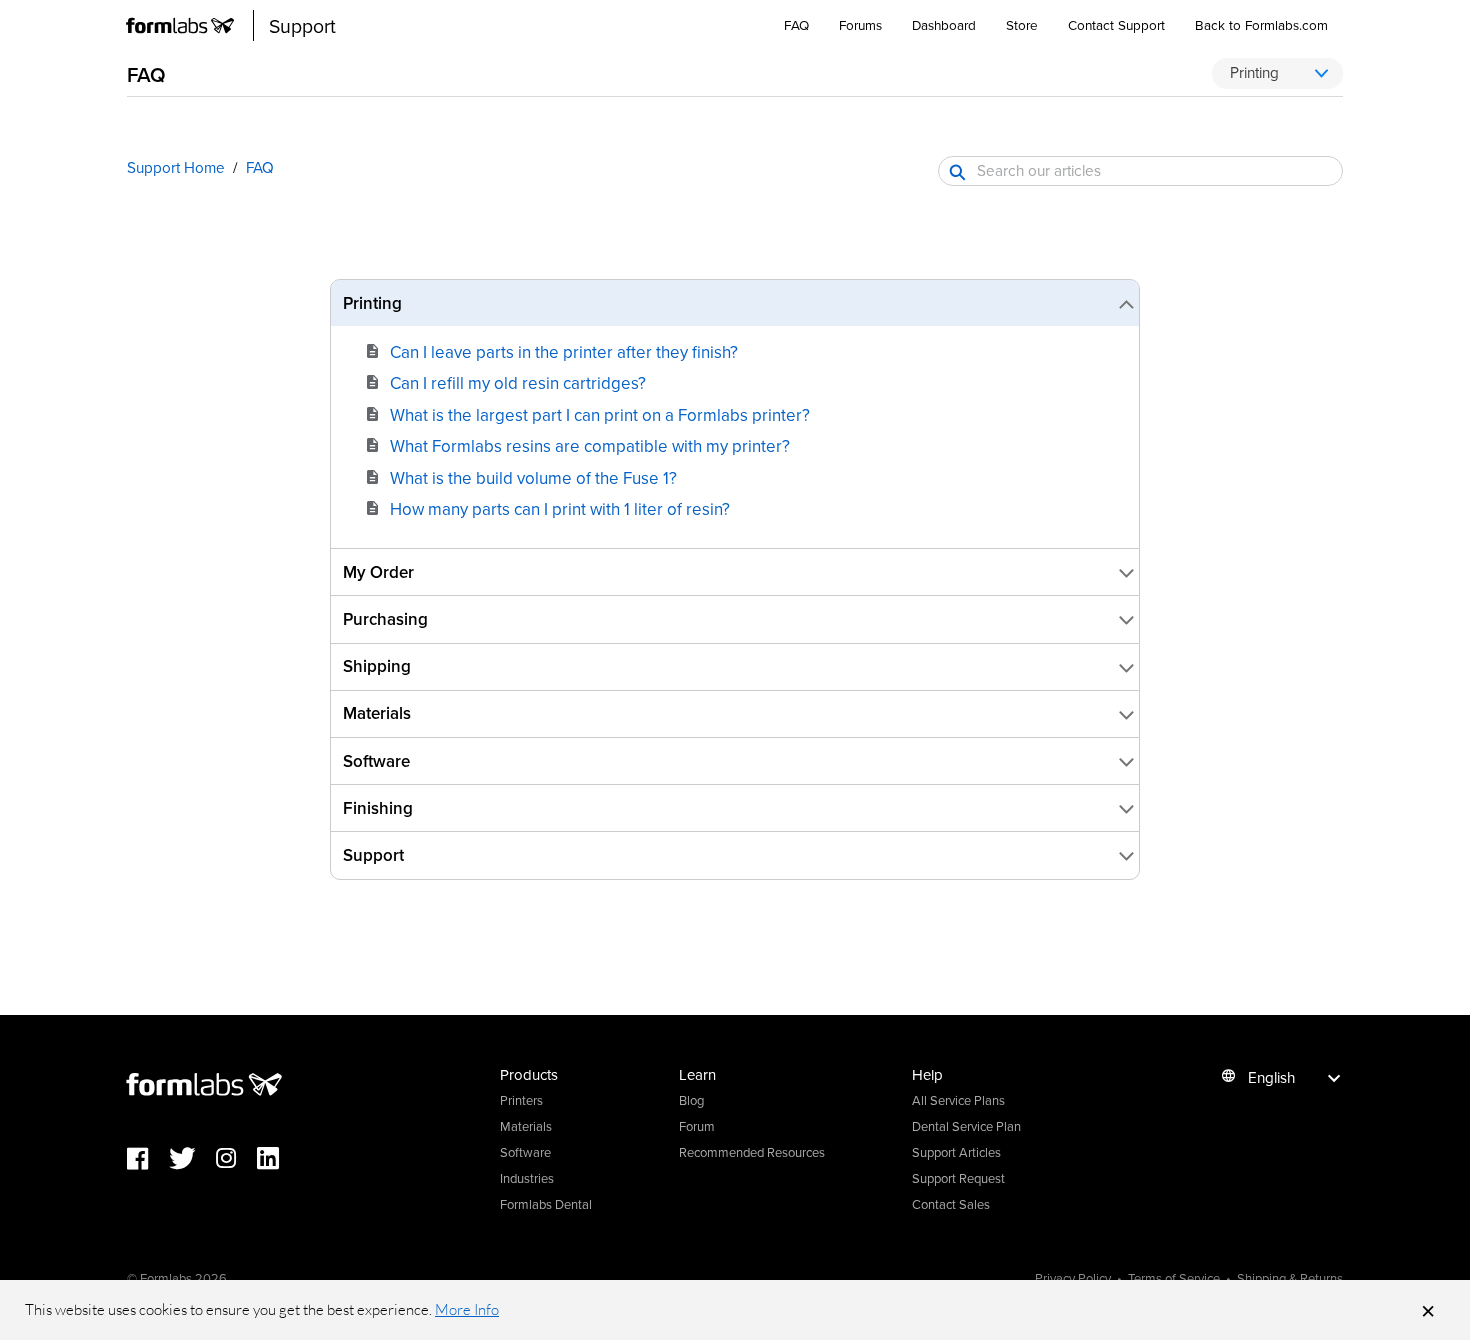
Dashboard (944, 24)
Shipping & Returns (1290, 1278)
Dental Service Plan (966, 1126)
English (1271, 1077)
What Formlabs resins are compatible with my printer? (590, 446)
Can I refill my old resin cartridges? (518, 383)
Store (1022, 24)
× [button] (1428, 1310)
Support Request (958, 1178)
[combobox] (1140, 171)
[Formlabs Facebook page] (148, 1159)
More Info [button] (467, 1309)
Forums (860, 24)
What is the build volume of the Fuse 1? (533, 478)
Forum (697, 1126)
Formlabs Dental (546, 1204)
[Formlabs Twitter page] (192, 1159)
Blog (691, 1100)
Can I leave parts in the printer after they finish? (564, 352)
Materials (526, 1126)
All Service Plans (958, 1100)
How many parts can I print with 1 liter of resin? (560, 509)
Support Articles (956, 1152)
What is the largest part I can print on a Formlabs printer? (600, 415)
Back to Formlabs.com (1261, 24)
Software (525, 1152)
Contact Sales (951, 1204)
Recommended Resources (752, 1152)
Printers (521, 1100)
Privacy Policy (1073, 1278)
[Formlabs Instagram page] (236, 1159)
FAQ (796, 24)
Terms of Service (1174, 1278)
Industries (527, 1178)
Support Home (176, 167)
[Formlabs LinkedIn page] (278, 1159)
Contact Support (1116, 24)
